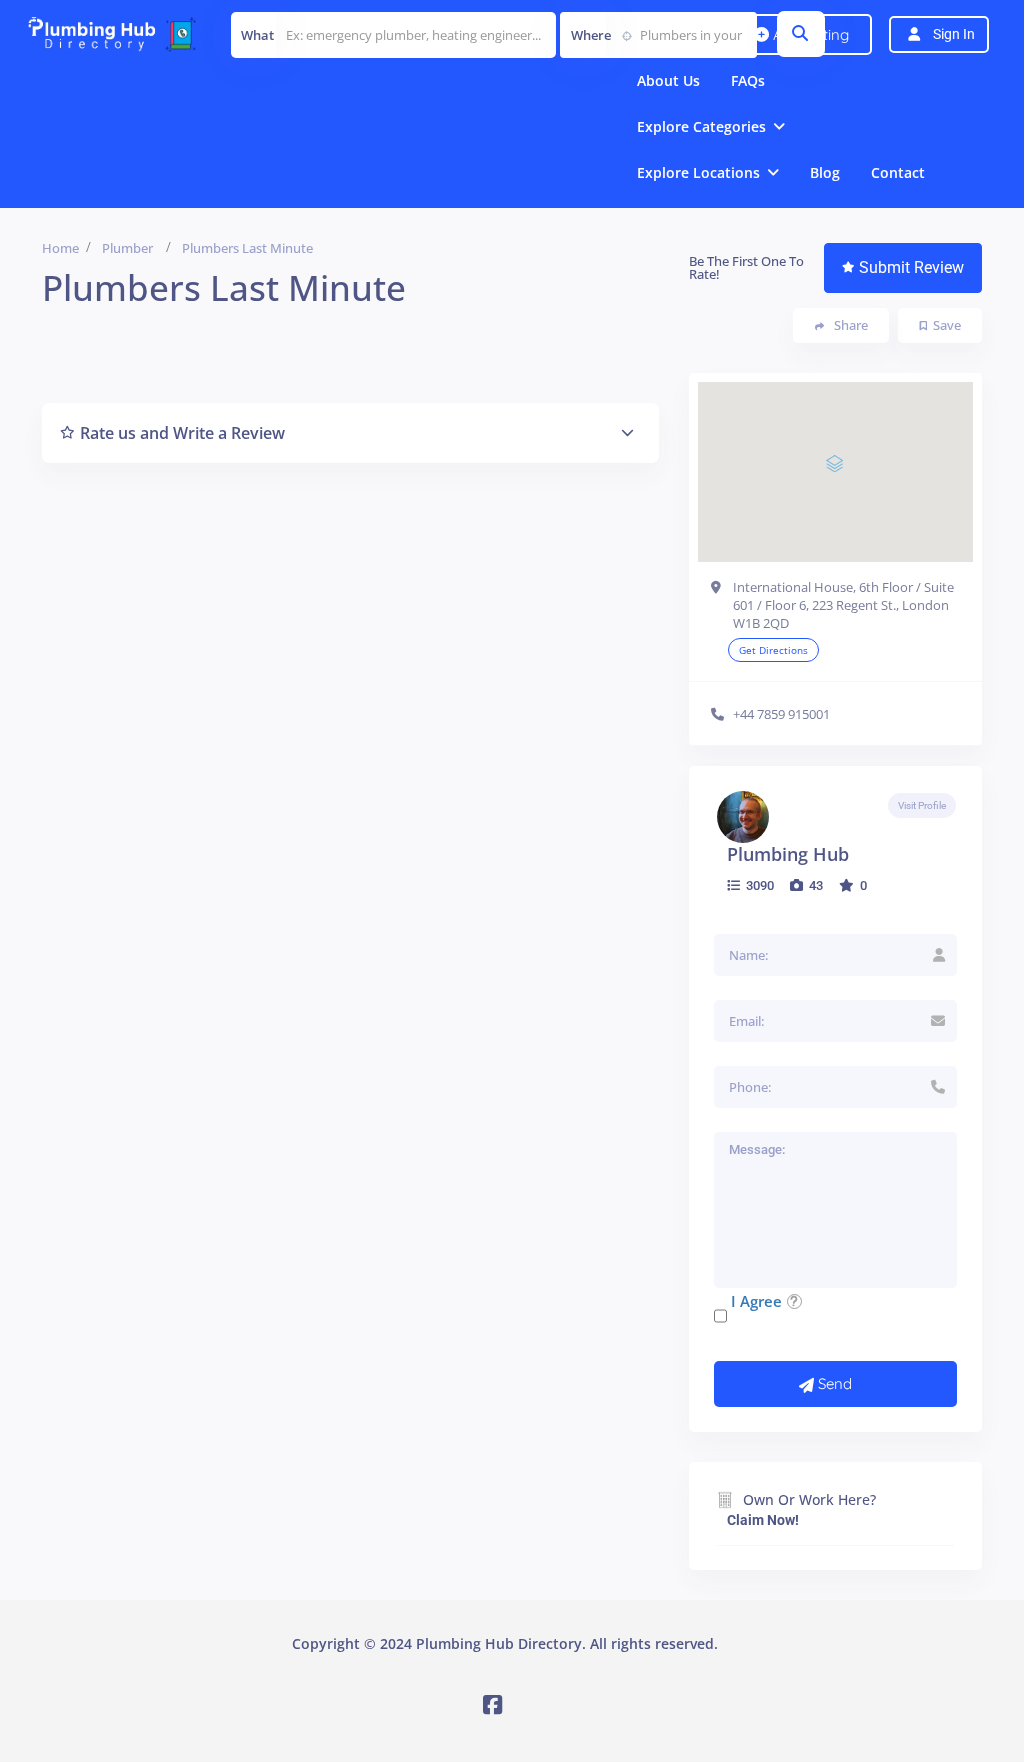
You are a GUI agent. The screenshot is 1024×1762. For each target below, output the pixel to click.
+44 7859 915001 (781, 714)
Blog (825, 172)
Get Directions (773, 650)
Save (947, 325)
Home (60, 248)
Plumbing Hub (788, 854)
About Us (668, 80)
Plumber (127, 248)
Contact (898, 172)
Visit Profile (922, 805)
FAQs (748, 80)
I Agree (756, 1301)
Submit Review (911, 267)
